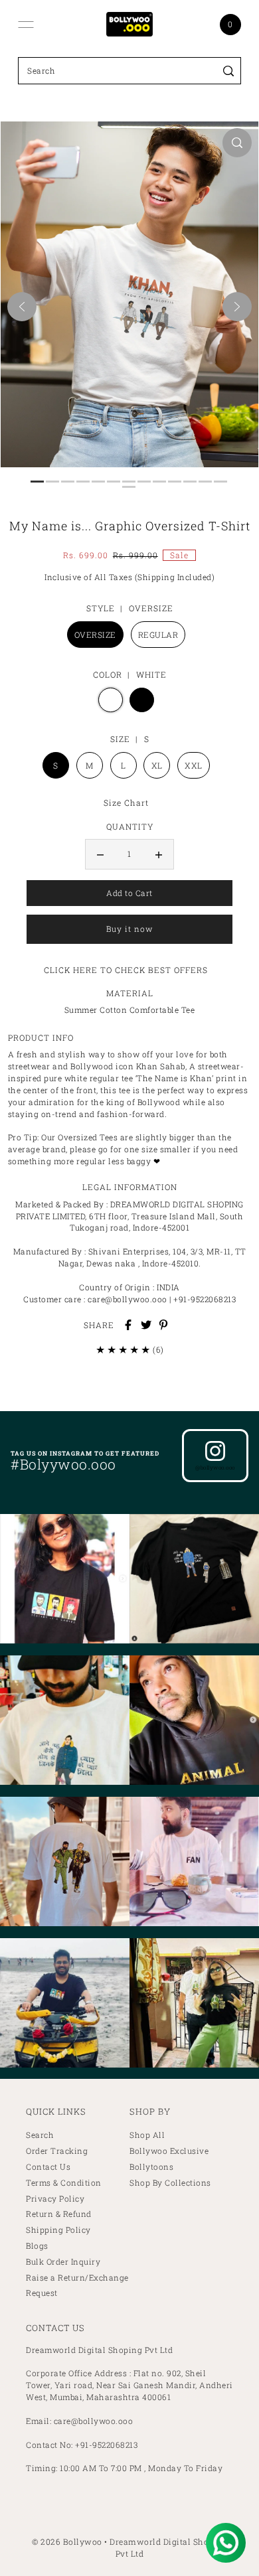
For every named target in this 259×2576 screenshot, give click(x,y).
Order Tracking (57, 2151)
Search (40, 2135)
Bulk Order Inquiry (63, 2262)
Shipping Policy (58, 2230)
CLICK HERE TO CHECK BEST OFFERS (126, 970)
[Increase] (159, 854)
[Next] (237, 307)
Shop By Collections (170, 2183)
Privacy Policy (55, 2199)
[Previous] (22, 307)
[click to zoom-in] (237, 143)
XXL (194, 765)
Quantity (130, 826)
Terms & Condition (64, 2183)
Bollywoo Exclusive (169, 2151)
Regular (158, 635)
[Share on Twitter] (146, 1325)
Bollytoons (151, 2167)
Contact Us (48, 2167)
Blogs (37, 2246)
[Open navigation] (26, 25)
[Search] (229, 71)
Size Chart (126, 802)
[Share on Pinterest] (163, 1325)
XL (157, 765)
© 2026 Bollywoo (67, 2541)
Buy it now (129, 929)
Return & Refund (59, 2214)
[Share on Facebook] (128, 1325)
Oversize (95, 635)
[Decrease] (100, 854)
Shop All (147, 2135)
